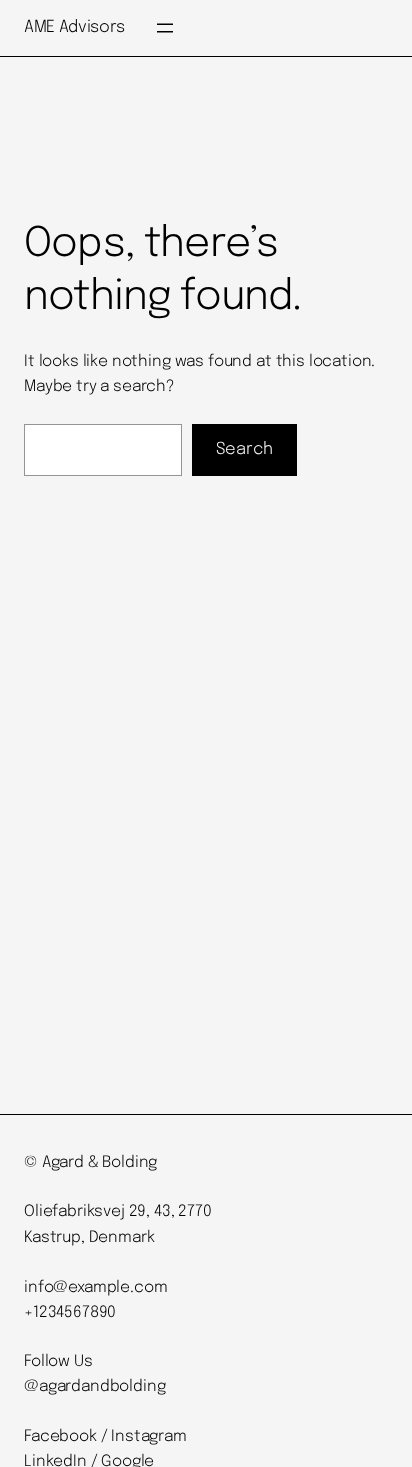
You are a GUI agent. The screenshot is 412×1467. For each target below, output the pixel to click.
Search (244, 449)
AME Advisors (74, 27)
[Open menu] (165, 28)
